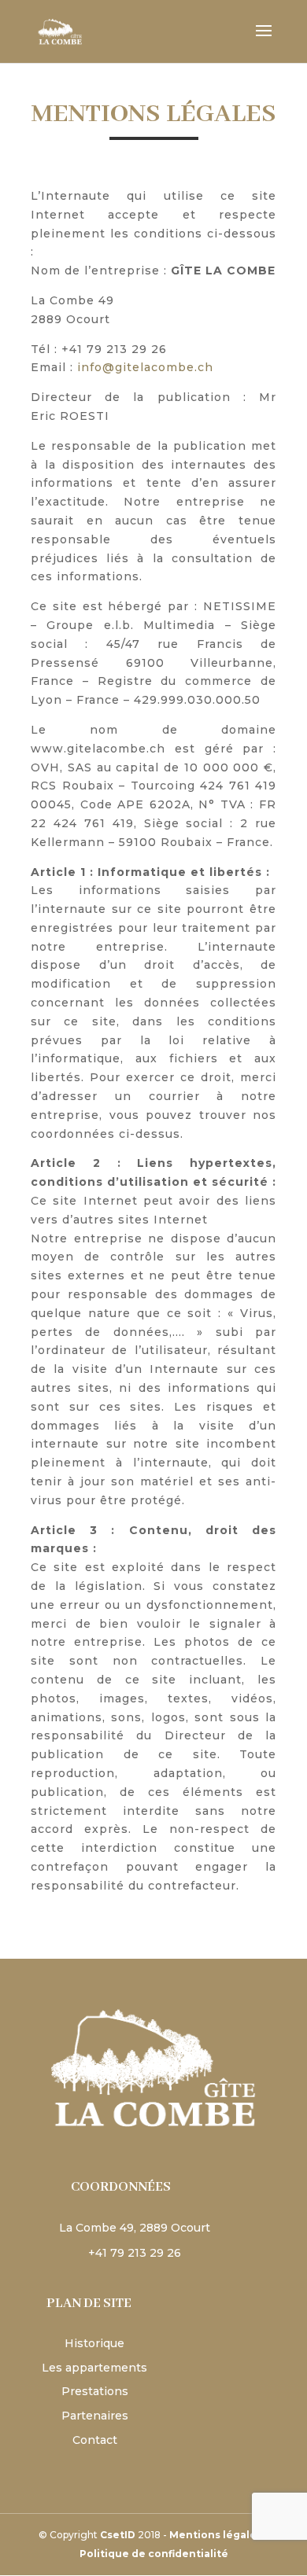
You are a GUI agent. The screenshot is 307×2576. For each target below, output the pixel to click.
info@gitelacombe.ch (145, 367)
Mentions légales (216, 2535)
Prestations (95, 2391)
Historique (94, 2343)
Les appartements (94, 2368)
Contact (95, 2440)
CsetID (118, 2535)
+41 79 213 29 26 (126, 2253)
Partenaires (95, 2416)
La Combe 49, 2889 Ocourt (126, 2228)
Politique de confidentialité (154, 2554)
